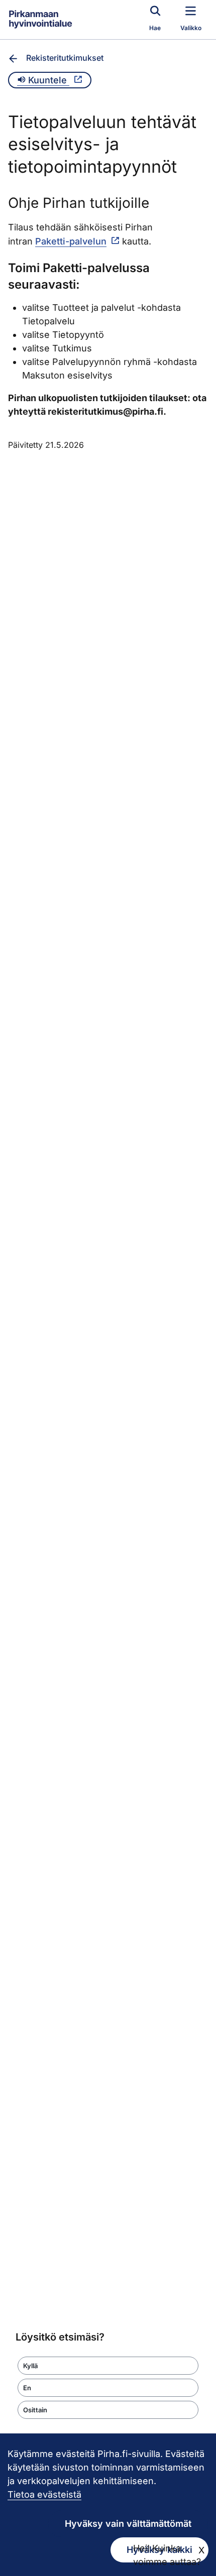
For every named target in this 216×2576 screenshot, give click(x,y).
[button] (108, 2366)
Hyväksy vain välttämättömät (128, 2524)
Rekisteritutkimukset (65, 58)
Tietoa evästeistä (44, 2494)
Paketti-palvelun (71, 241)
